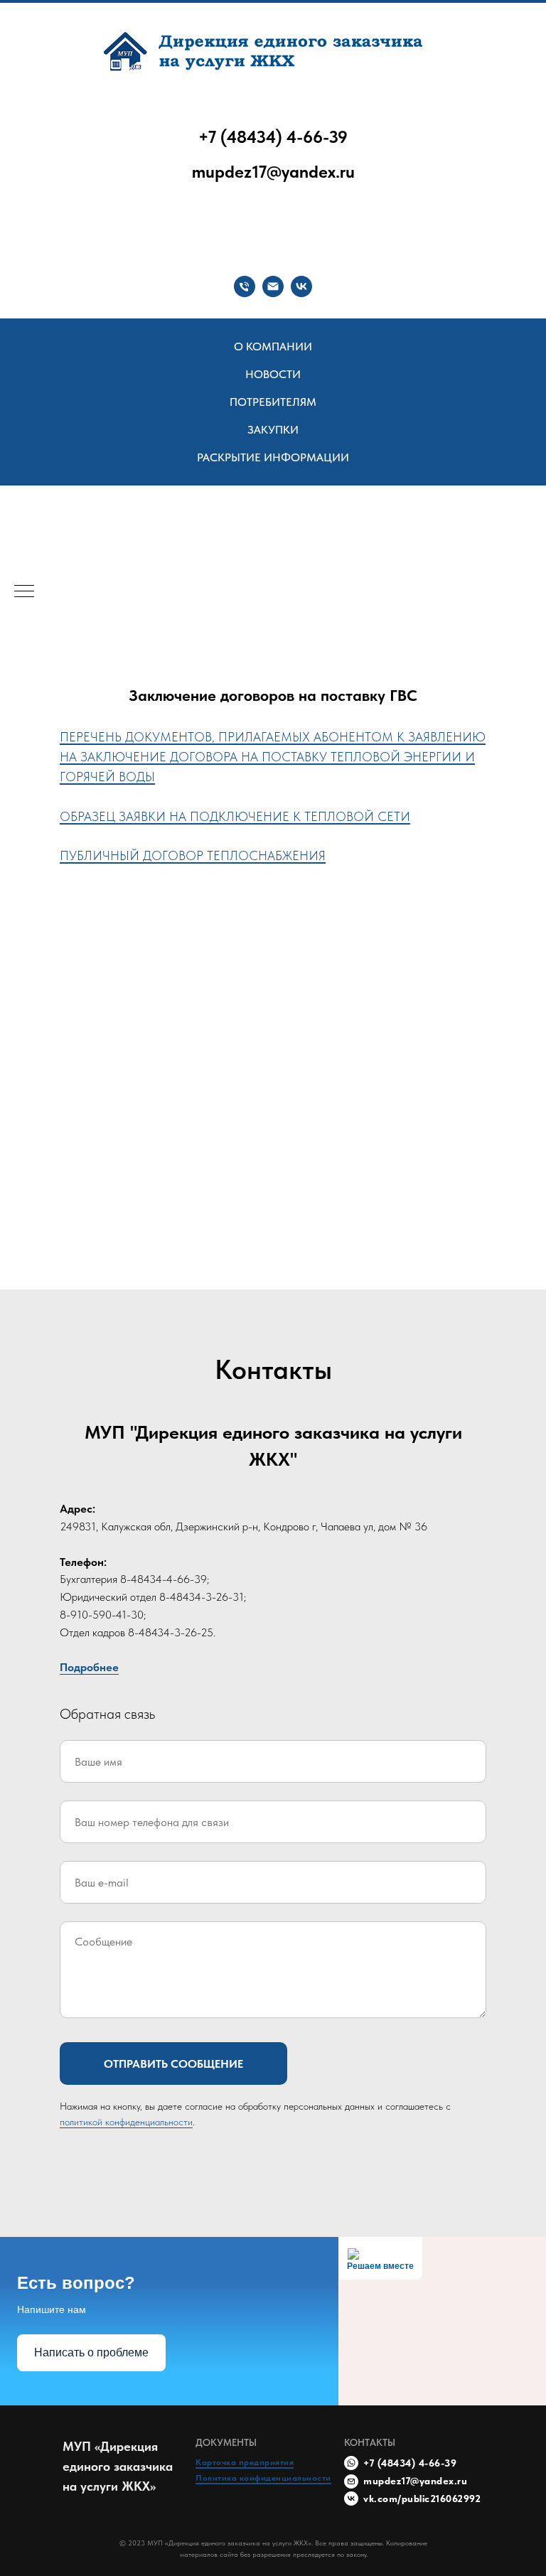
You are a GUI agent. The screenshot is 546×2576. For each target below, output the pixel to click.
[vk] (301, 286)
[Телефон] (245, 286)
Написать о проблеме (91, 2352)
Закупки (273, 430)
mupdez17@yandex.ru (273, 172)
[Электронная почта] (273, 286)
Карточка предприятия (245, 2462)
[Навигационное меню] (24, 592)
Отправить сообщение (173, 2064)
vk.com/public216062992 (422, 2499)
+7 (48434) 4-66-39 (273, 137)
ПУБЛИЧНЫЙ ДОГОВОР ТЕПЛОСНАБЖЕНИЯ (193, 855)
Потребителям (273, 402)
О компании (273, 347)
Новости (273, 374)
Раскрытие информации (273, 457)
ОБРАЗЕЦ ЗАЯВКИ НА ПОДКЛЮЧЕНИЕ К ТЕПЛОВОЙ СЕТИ (235, 816)
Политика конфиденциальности (263, 2478)
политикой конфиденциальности (126, 2122)
